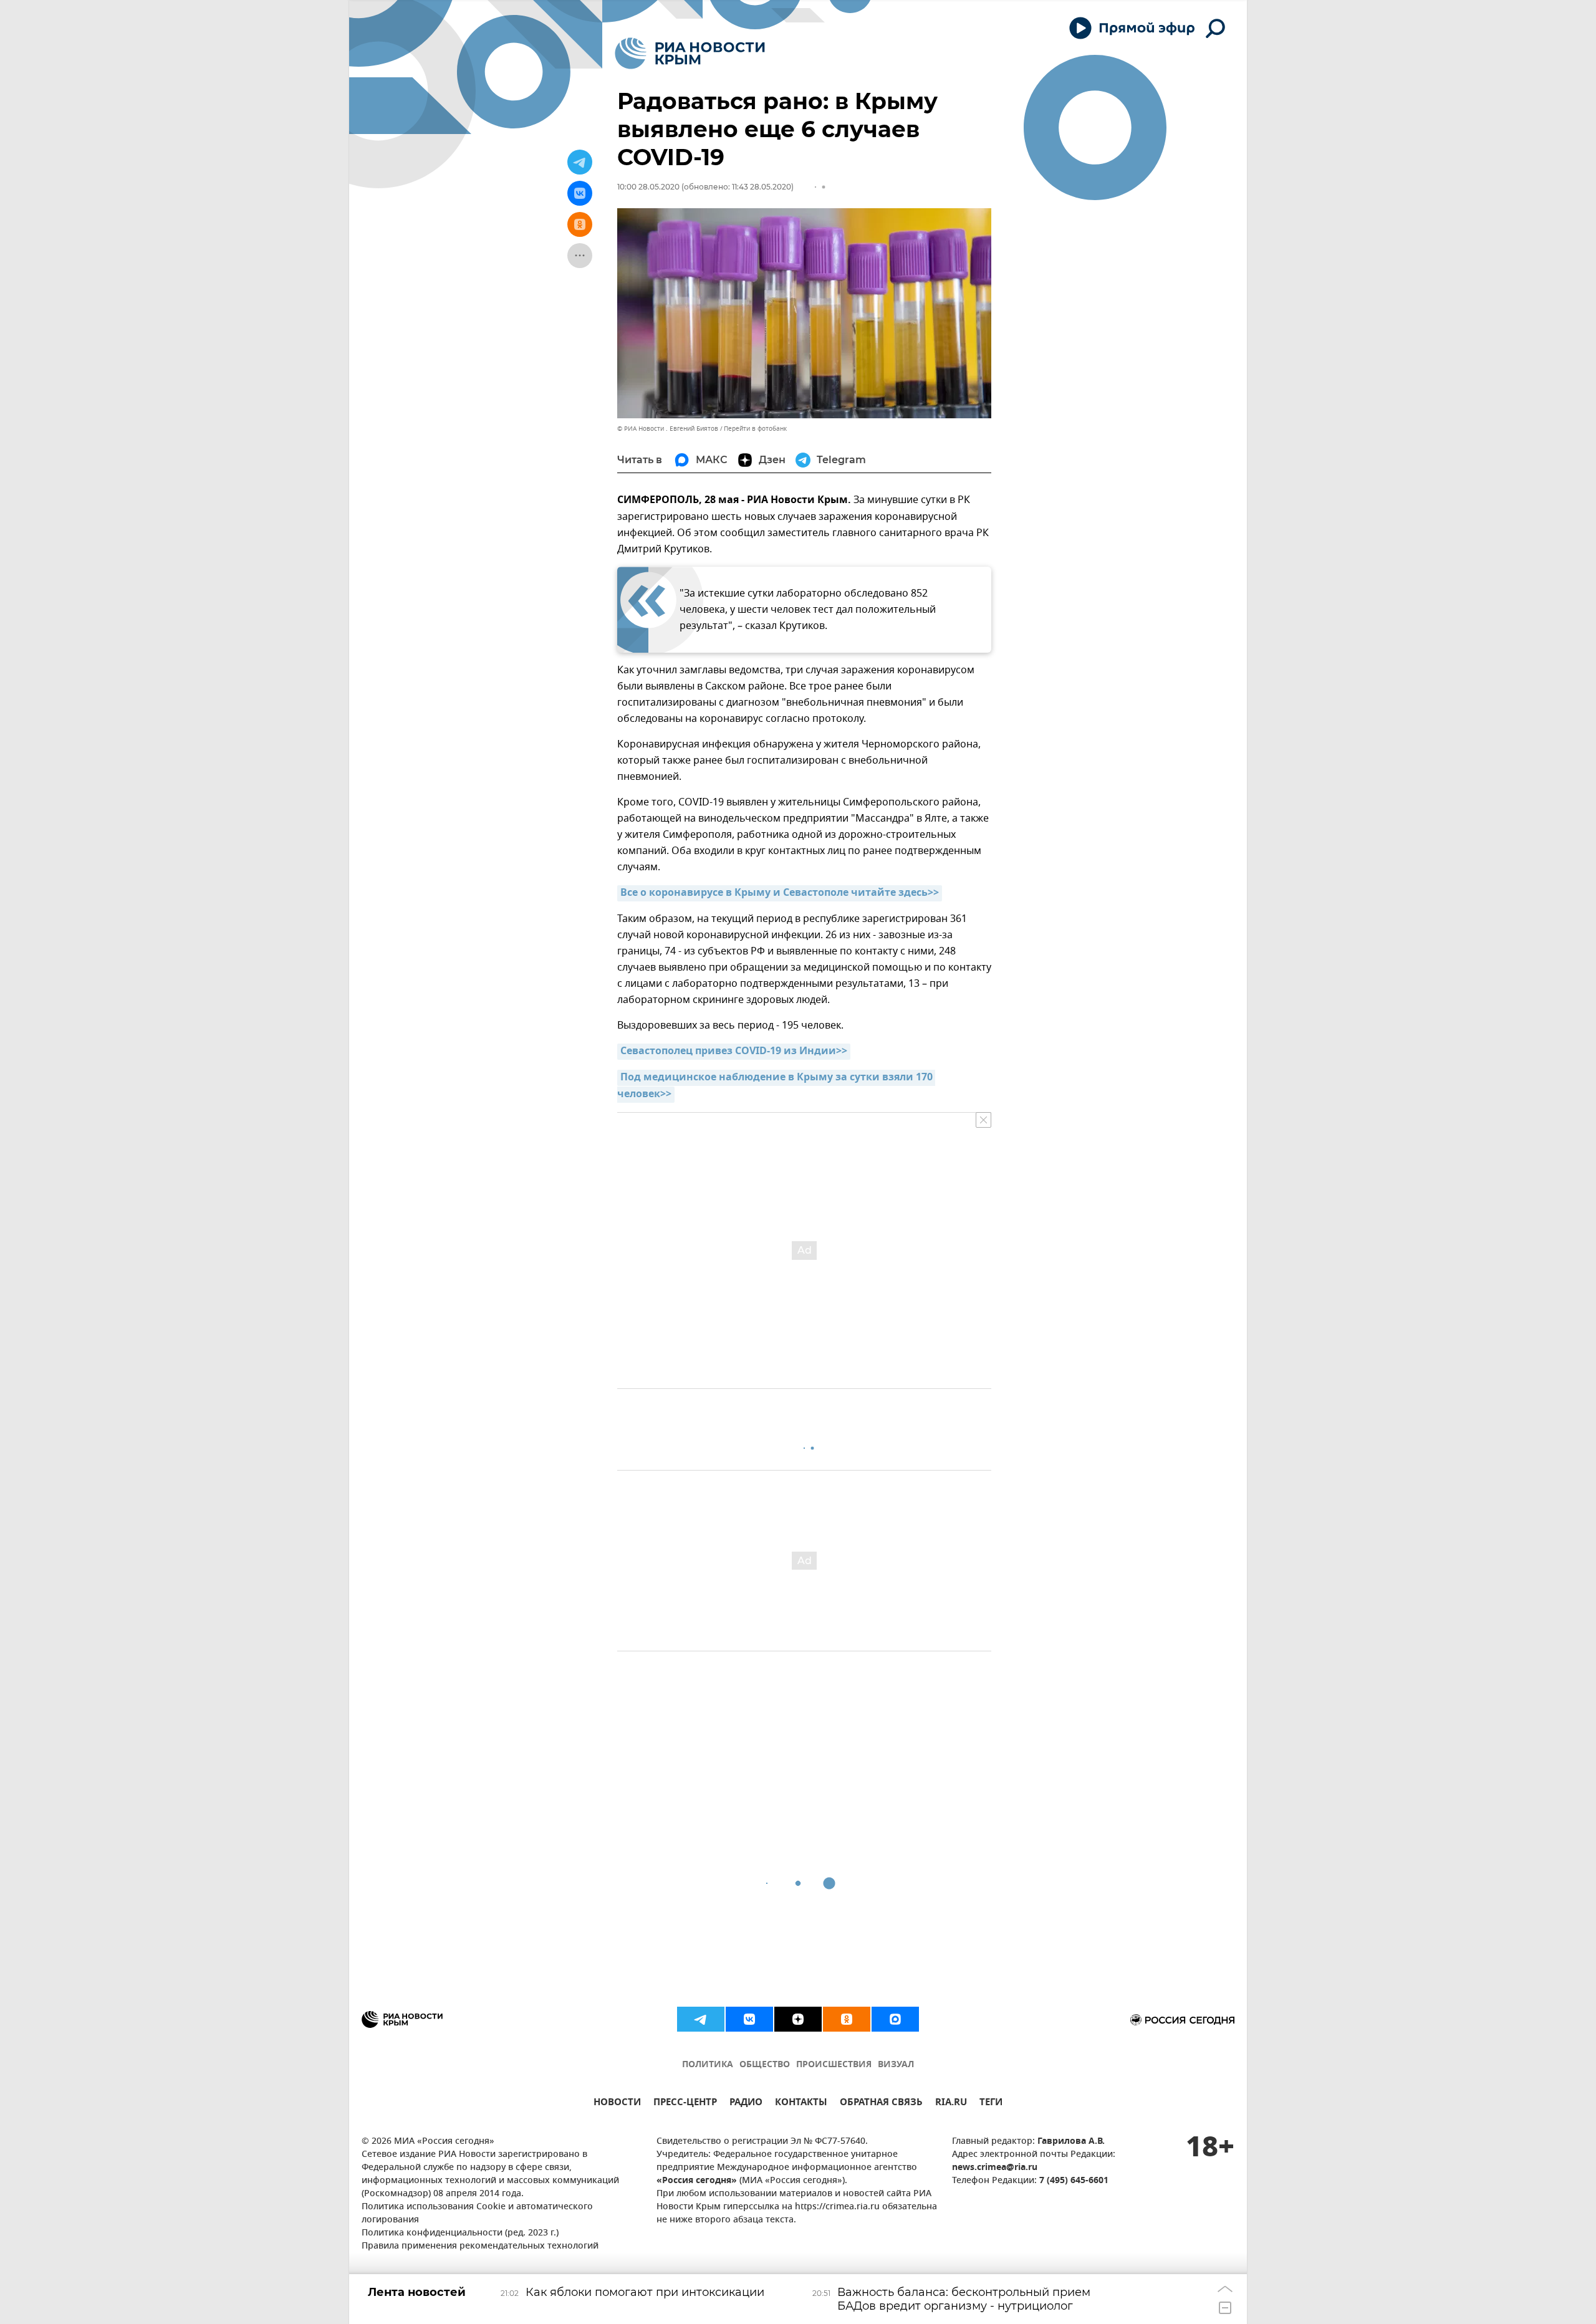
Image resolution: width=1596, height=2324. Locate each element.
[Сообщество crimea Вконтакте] (749, 2019)
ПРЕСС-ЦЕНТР (685, 2104)
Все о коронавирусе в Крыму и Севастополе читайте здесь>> (780, 893)
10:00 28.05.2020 (648, 187)
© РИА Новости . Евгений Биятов (668, 429)
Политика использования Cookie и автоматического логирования (477, 2214)
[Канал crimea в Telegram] (701, 2019)
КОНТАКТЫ (801, 2104)
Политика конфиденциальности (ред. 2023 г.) (460, 2233)
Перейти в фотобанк (755, 429)
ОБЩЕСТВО (765, 2065)
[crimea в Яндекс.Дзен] (798, 2019)
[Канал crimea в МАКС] (895, 2019)
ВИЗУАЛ (896, 2065)
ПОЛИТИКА (708, 2065)
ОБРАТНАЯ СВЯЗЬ (881, 2104)
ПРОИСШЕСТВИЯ (834, 2065)
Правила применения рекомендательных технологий (480, 2246)
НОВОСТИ (617, 2104)
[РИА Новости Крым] (690, 53)
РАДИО (746, 2104)
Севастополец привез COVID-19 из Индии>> (734, 1052)
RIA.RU (951, 2104)
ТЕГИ (991, 2104)
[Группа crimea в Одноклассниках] (847, 2019)
